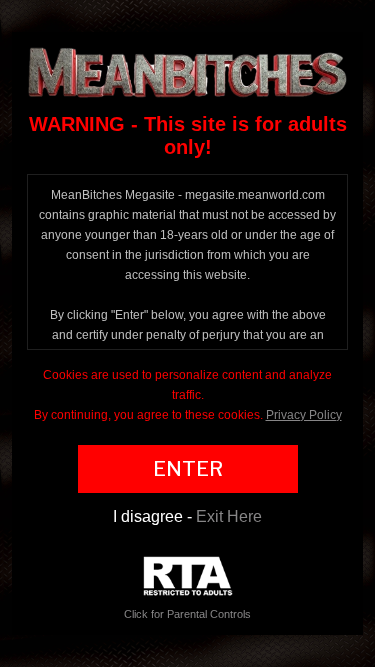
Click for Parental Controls (187, 614)
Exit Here (229, 516)
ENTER (188, 469)
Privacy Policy (304, 415)
